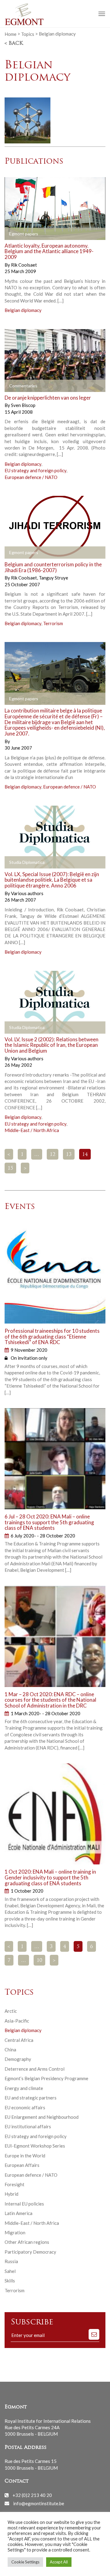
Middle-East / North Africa (32, 1130)
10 (39, 1961)
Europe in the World (25, 2156)
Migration (15, 2232)
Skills (10, 2281)
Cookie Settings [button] (25, 2562)
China (10, 2050)
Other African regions (27, 2242)
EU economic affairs (25, 2107)
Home (11, 34)
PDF (14, 234)
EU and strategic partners (31, 2098)
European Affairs (22, 2165)
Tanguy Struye (53, 578)
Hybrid (11, 2194)
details (69, 234)
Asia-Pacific (17, 2021)
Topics (28, 34)
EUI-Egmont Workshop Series (35, 2146)
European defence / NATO (31, 477)
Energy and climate (24, 2088)
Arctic (11, 2011)
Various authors (27, 893)
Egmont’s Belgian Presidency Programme (46, 2078)
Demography (18, 2059)
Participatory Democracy (30, 2252)
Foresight (15, 2184)
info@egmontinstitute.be (39, 2503)
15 (10, 1168)
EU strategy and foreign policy (35, 470)
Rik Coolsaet (24, 265)
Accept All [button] (59, 2562)
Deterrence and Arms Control (35, 2069)
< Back (14, 44)
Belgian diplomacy (23, 310)
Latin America (18, 2213)
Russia (11, 2261)
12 (53, 1155)
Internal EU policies (24, 2204)
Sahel (10, 2271)
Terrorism (53, 623)
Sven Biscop (23, 405)
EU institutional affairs (28, 2126)
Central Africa (19, 2040)
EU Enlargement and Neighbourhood (42, 2117)
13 (69, 1155)
